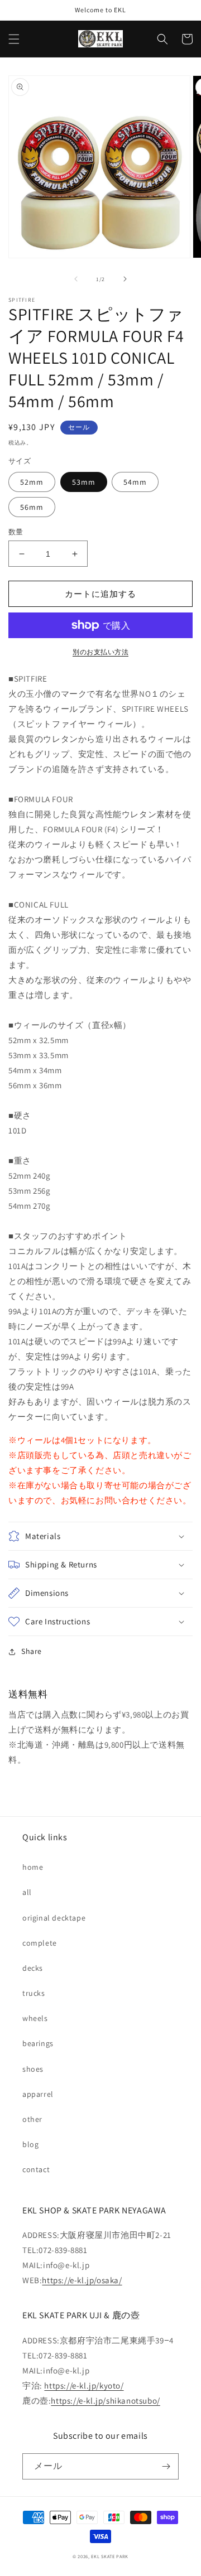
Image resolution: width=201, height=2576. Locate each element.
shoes (33, 2069)
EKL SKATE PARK (110, 2556)
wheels (35, 2018)
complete (40, 1943)
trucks (34, 1993)
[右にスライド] (125, 279)
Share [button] (32, 1651)
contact (36, 2169)
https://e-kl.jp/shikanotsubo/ (105, 2401)
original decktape (54, 1918)
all (27, 1892)
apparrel (38, 2094)
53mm (84, 482)
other (32, 2119)
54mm (135, 482)
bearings (38, 2043)
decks (33, 1968)
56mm (32, 507)
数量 (16, 532)
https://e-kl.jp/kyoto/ (84, 2386)
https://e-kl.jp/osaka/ (82, 2280)
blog (30, 2144)
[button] (14, 39)
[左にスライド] (76, 279)
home (33, 1867)
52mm (32, 482)
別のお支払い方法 (100, 652)
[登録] (166, 2466)
